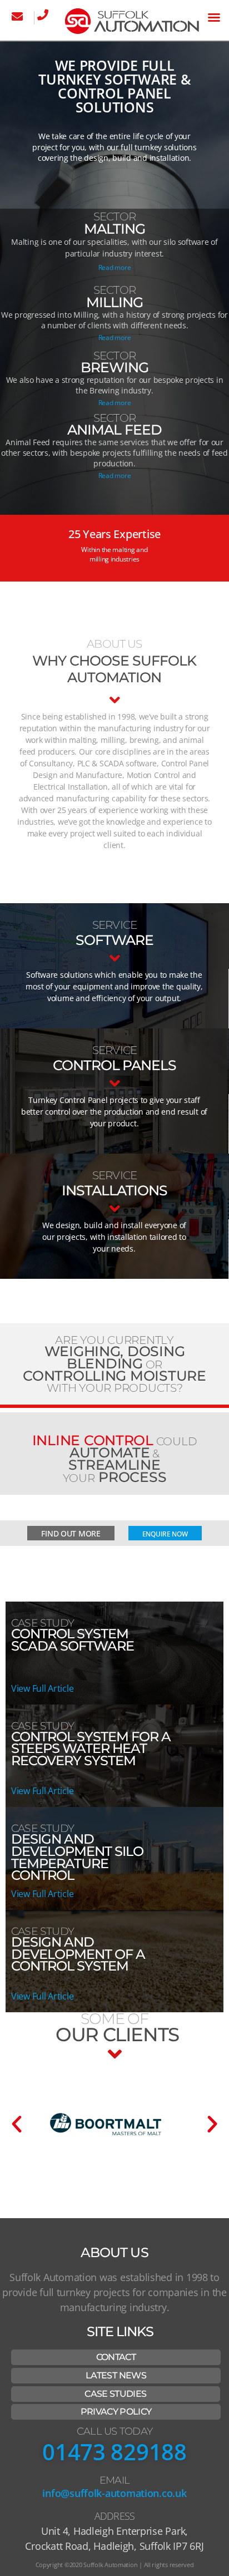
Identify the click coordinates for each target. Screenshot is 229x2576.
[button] (214, 17)
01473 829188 (114, 2452)
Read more (115, 267)
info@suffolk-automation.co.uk (114, 2493)
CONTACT (116, 2357)
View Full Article (42, 1688)
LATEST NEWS (116, 2375)
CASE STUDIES (115, 2394)
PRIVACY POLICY (116, 2412)
